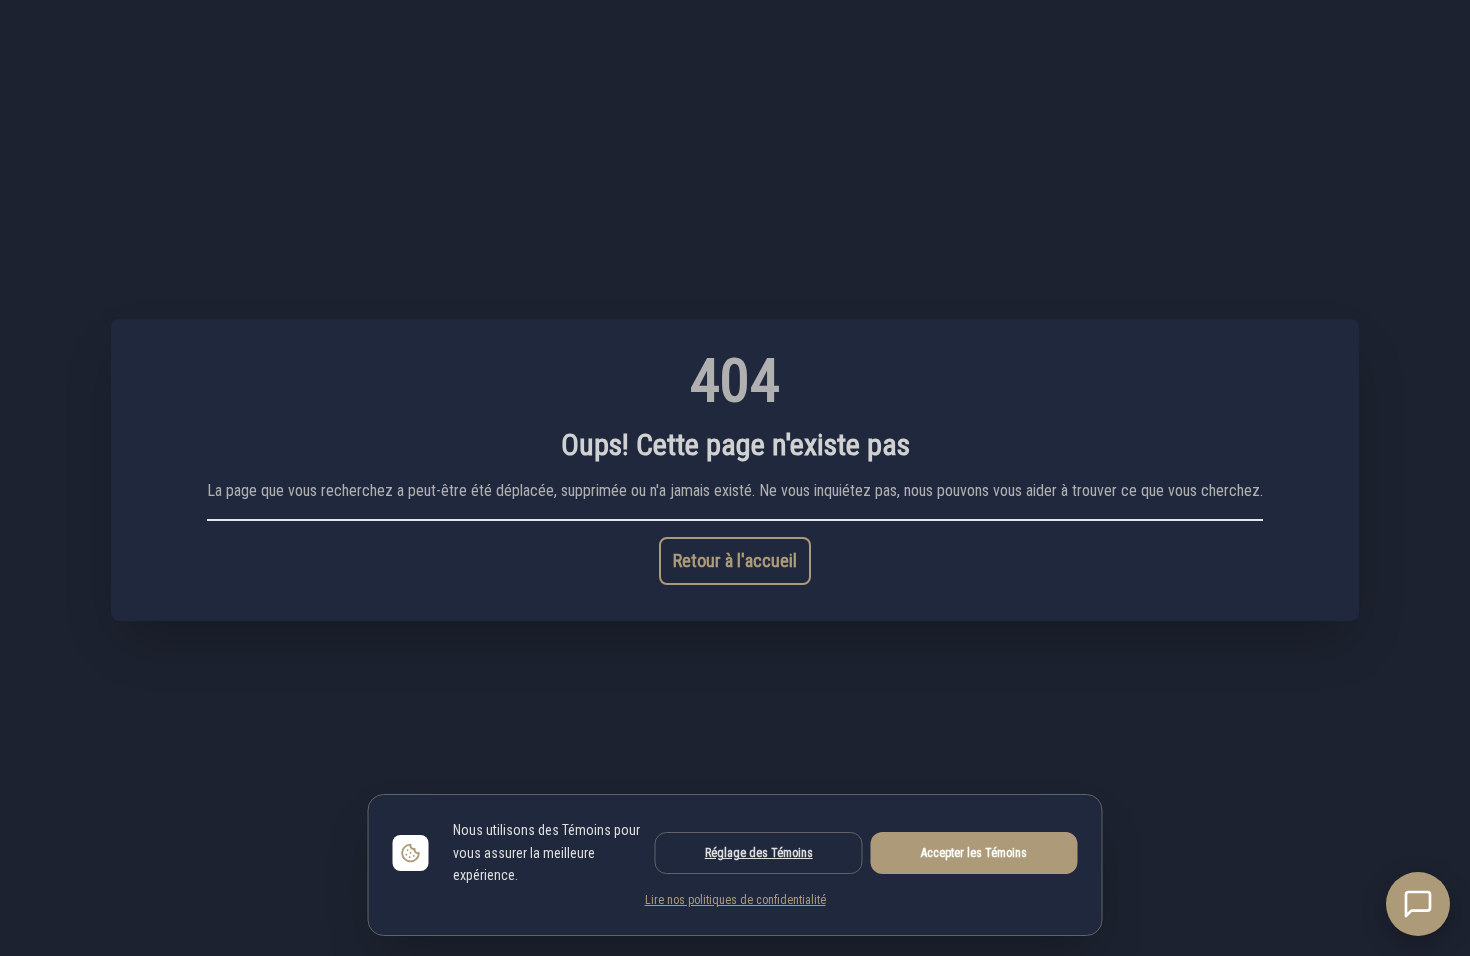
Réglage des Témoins (759, 853)
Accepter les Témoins (974, 853)
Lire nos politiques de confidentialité (735, 900)
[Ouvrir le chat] (1418, 904)
